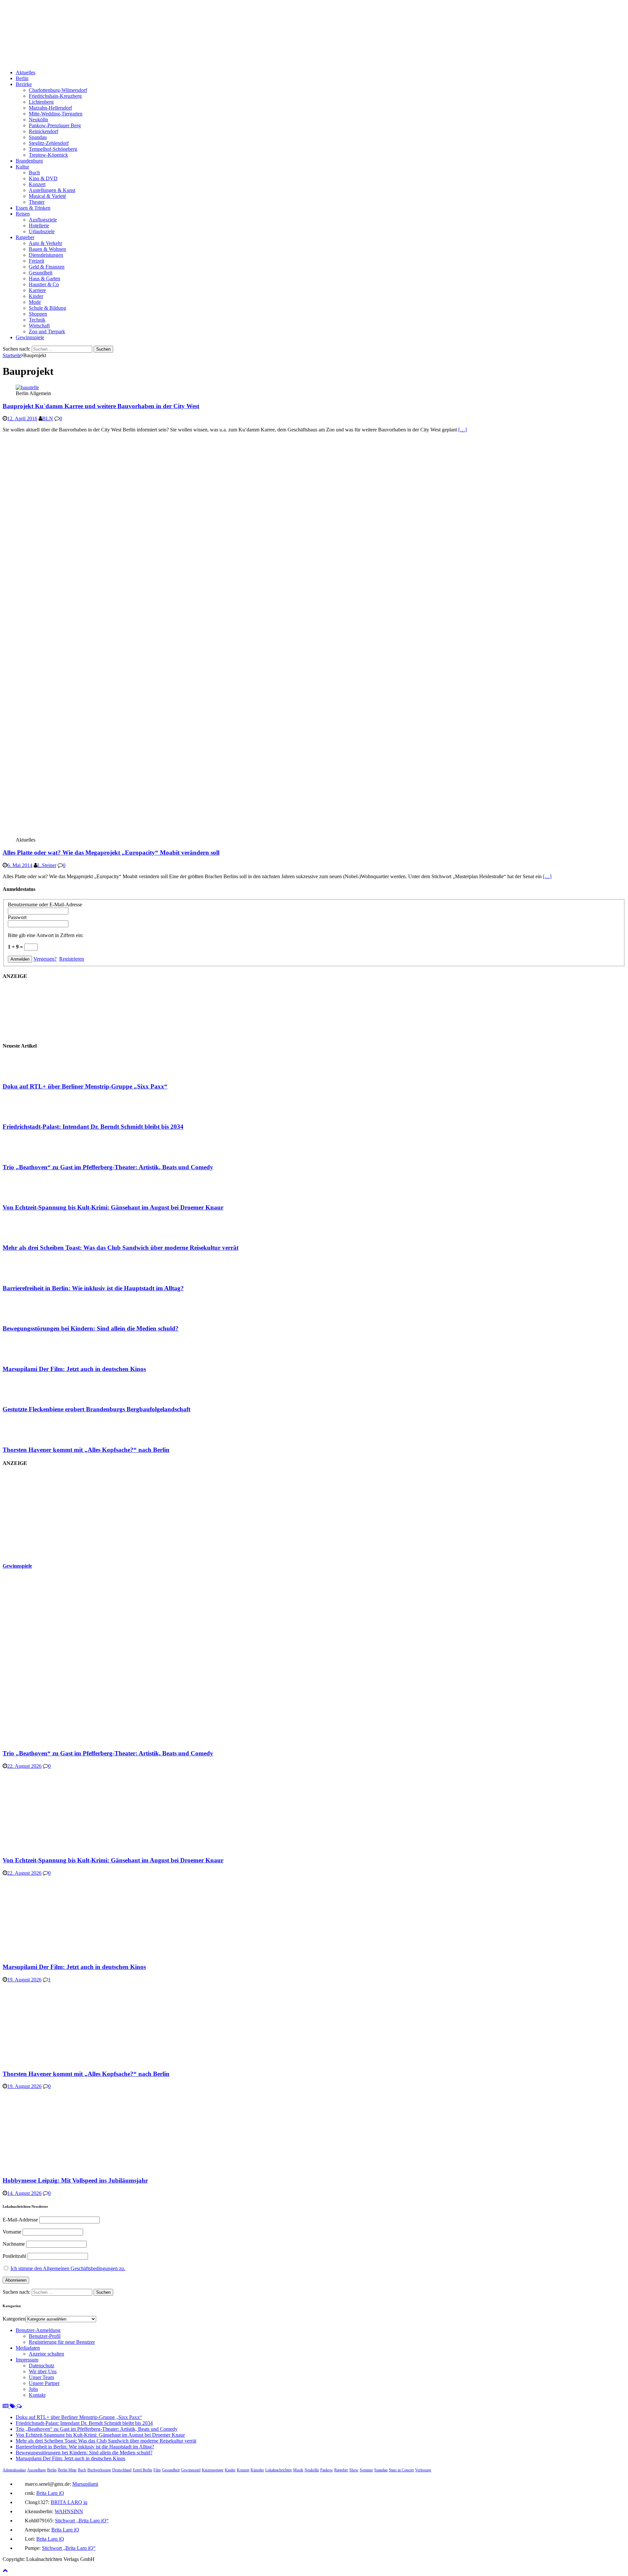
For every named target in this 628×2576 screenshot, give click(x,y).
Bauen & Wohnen (47, 249)
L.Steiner (47, 865)
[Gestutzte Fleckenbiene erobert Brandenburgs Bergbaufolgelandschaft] (29, 1396)
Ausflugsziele (43, 220)
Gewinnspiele (30, 337)
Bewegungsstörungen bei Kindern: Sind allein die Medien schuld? (91, 1328)
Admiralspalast (14, 2470)
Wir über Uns (43, 2371)
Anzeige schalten (46, 2354)
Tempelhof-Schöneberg (53, 149)
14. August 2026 (24, 2193)
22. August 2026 (24, 1766)
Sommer (366, 2470)
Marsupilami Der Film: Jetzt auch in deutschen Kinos (74, 1369)
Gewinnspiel (191, 2470)
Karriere (37, 290)
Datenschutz (42, 2366)
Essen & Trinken (33, 208)
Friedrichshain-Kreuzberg (55, 96)
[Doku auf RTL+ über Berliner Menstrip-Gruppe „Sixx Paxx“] (29, 1074)
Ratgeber (25, 237)
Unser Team (41, 2377)
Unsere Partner (44, 2383)
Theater (37, 202)
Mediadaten (28, 2348)
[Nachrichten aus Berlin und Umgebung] (199, 61)
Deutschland (122, 2470)
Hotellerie (39, 226)
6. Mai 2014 (20, 865)
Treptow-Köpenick (48, 155)
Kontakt (37, 2395)
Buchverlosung (99, 2470)
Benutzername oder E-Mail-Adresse (45, 905)
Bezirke (24, 84)
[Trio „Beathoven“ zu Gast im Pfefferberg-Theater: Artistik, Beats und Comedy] (29, 1154)
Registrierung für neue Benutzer (62, 2342)
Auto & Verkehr (45, 243)
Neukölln (38, 120)
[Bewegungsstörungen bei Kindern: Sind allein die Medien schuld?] (29, 1316)
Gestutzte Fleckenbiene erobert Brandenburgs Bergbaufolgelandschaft (96, 1409)
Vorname (12, 2232)
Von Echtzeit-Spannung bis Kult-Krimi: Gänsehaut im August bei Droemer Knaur (113, 1207)
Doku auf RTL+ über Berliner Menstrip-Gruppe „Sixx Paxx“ (85, 1086)
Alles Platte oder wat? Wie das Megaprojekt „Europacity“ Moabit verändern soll (111, 853)
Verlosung (423, 2470)
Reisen (23, 214)
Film (157, 2470)
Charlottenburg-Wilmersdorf (58, 90)
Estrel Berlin (142, 2470)
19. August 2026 (24, 1980)
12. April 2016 (22, 418)
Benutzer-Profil (45, 2336)
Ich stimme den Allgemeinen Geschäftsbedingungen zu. (68, 2268)
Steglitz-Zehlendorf (49, 143)
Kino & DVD (43, 178)
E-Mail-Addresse (20, 2220)
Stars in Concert (401, 2470)
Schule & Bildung (47, 308)
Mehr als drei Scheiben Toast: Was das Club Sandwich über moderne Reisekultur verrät (121, 1248)
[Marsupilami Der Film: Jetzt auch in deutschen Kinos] (29, 1356)
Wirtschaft (39, 326)
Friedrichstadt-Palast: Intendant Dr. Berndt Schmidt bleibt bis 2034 (93, 1127)
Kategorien (14, 2319)
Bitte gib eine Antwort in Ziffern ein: (46, 935)
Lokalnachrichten (279, 2470)
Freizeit (36, 261)
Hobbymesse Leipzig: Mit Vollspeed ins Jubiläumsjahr (75, 2180)
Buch (34, 173)
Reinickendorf (44, 131)
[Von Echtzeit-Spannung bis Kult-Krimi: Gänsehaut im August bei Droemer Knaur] (29, 1195)
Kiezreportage (213, 2470)
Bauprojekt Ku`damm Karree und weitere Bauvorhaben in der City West (101, 406)
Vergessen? (45, 959)
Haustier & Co (44, 284)
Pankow (327, 2470)
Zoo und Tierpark (47, 331)
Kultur (22, 167)
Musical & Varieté (47, 196)
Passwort (17, 917)
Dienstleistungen (46, 255)
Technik (37, 320)
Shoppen (38, 314)
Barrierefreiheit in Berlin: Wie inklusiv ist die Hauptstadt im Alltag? (93, 1288)
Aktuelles (26, 72)
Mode (35, 302)
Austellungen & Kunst (52, 190)
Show (354, 2470)
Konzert (37, 184)
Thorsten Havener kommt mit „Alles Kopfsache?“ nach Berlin (86, 1450)
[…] (462, 430)
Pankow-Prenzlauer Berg (55, 125)
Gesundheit (41, 273)
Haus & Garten (44, 278)
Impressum (27, 2360)
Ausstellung (36, 2470)
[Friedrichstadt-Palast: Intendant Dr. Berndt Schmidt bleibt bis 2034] (29, 1114)
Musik (298, 2470)
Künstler (257, 2470)
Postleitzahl (14, 2256)
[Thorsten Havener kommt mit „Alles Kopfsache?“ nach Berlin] (29, 1437)
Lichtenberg (41, 102)
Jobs (33, 2389)
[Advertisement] (52, 1514)
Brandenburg (29, 161)
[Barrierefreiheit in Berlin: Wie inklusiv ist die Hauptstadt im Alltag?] (29, 1275)
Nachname (14, 2244)
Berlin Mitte (67, 2470)
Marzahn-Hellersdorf (50, 108)
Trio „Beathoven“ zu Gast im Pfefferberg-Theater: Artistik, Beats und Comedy (108, 1167)
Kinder (36, 296)
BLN (48, 418)
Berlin (22, 78)
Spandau (38, 137)
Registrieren (72, 959)
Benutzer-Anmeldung (38, 2330)
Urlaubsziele (42, 231)
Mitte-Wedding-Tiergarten (56, 114)
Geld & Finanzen (47, 267)
